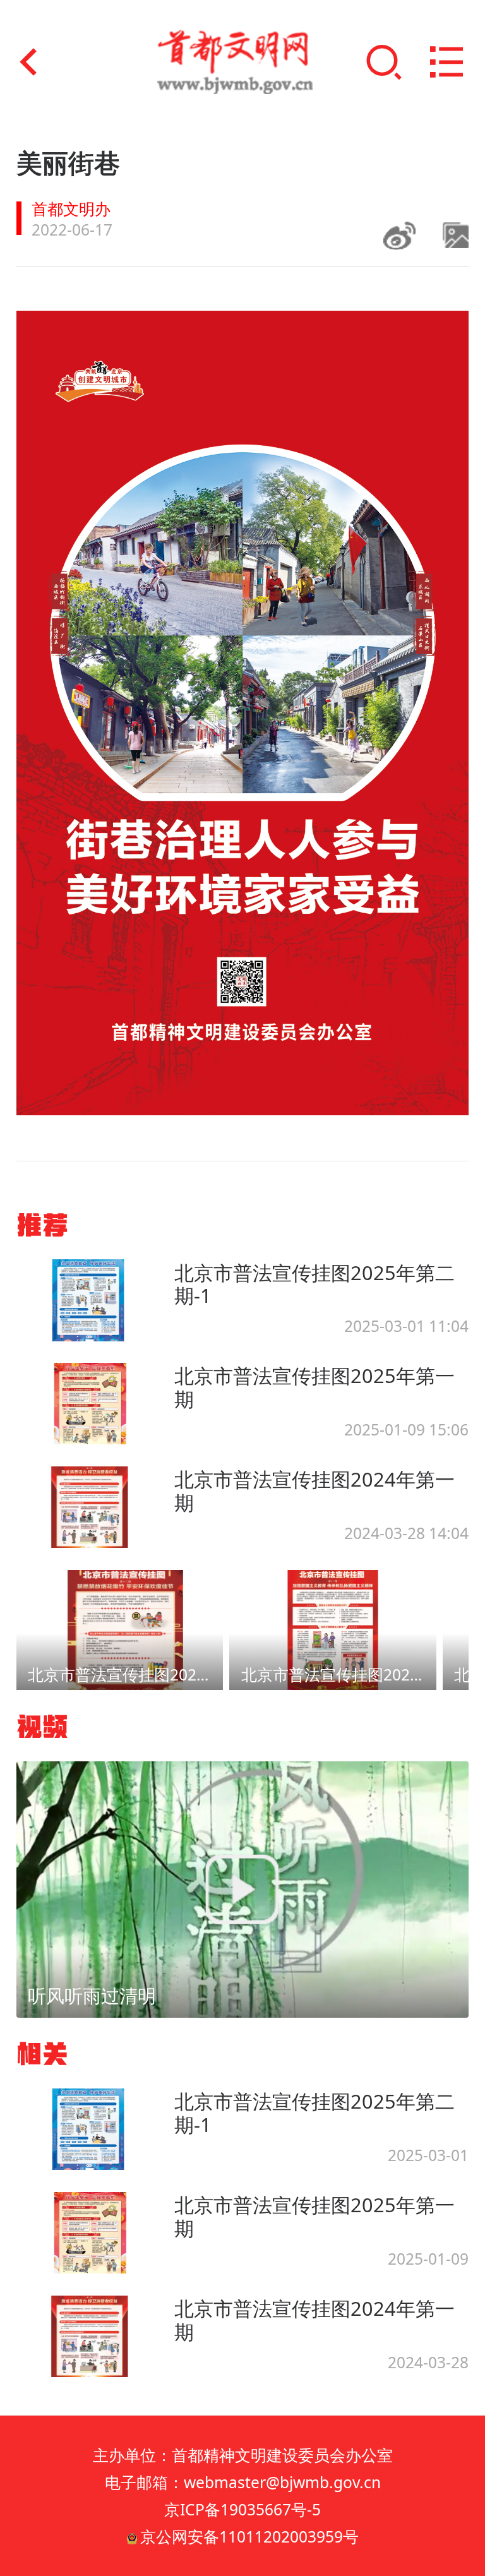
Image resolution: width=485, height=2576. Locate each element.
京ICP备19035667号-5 (242, 2509)
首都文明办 (71, 209)
